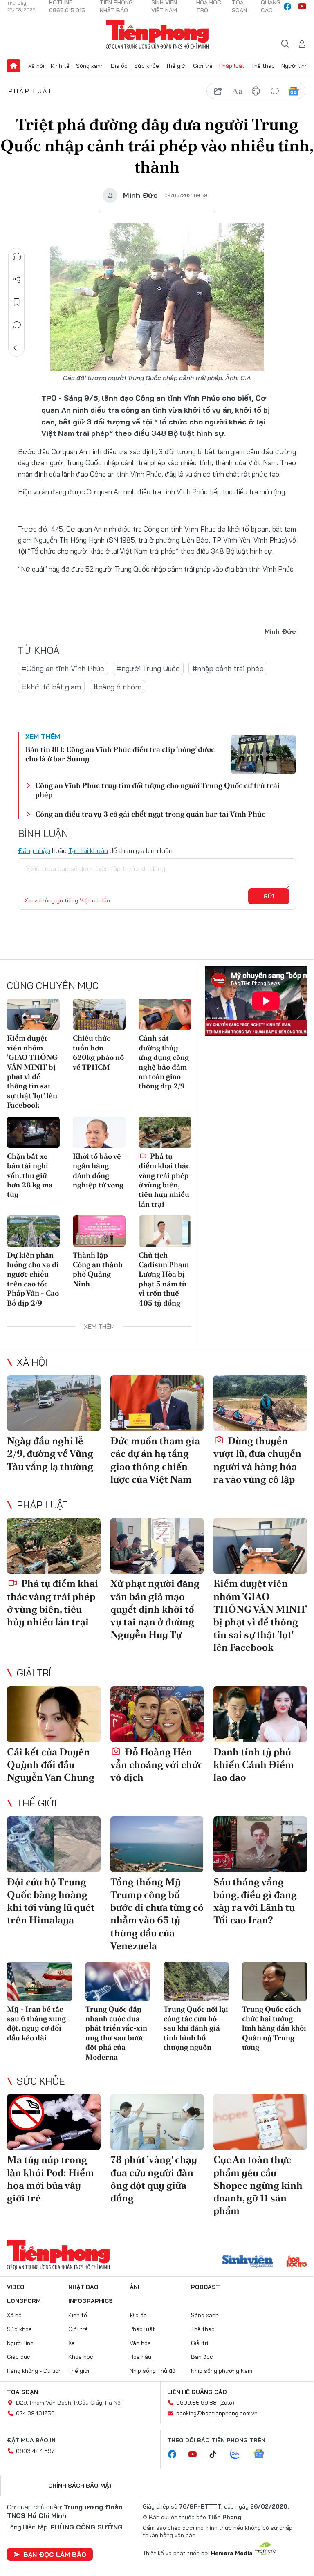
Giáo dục (19, 2357)
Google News (294, 91)
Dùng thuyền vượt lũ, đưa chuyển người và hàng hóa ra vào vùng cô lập (257, 1460)
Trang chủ (13, 66)
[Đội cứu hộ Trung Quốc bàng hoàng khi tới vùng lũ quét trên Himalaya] (54, 1844)
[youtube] (302, 7)
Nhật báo (83, 2287)
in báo (256, 91)
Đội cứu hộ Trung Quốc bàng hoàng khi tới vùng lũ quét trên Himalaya (51, 1901)
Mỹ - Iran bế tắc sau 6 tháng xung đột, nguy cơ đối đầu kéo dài (36, 2023)
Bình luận (17, 325)
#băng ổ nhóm (117, 687)
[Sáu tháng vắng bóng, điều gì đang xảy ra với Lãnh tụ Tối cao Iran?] (260, 1844)
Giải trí (34, 1673)
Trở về (17, 348)
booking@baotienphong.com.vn (217, 2413)
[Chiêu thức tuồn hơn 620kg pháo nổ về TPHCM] (99, 1014)
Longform (24, 2301)
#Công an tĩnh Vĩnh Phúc (63, 668)
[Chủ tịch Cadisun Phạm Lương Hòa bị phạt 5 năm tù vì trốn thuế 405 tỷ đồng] (165, 1231)
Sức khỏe (147, 66)
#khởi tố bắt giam (51, 687)
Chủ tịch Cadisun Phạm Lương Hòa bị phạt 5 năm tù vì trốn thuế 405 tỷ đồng (164, 1279)
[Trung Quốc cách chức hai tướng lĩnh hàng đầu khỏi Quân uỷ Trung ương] (275, 1981)
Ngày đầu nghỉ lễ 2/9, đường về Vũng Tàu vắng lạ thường (50, 1453)
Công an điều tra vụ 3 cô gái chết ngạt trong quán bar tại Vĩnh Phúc (150, 814)
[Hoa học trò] (297, 2262)
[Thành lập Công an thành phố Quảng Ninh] (99, 1231)
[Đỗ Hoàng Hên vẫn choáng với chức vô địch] (157, 1714)
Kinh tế (60, 66)
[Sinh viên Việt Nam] (248, 2262)
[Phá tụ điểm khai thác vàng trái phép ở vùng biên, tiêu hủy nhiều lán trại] (165, 1132)
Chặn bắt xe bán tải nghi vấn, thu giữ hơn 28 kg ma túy (30, 1175)
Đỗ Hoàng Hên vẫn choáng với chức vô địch (157, 1765)
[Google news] (263, 2455)
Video (16, 2287)
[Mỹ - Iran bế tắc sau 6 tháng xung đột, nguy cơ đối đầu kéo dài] (40, 1981)
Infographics (91, 2301)
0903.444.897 (35, 2451)
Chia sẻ (17, 279)
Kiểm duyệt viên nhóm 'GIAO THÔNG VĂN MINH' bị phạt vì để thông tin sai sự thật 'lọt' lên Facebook (32, 1071)
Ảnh (136, 2287)
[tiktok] (217, 2455)
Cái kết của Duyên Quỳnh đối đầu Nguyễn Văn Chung (51, 1765)
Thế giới (176, 66)
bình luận (275, 91)
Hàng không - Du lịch (34, 2371)
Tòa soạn (22, 2392)
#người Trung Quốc (148, 668)
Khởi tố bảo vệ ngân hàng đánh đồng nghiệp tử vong (98, 1170)
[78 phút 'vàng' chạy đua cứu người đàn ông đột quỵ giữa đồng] (157, 2122)
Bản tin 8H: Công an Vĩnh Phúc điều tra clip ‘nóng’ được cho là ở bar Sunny (120, 754)
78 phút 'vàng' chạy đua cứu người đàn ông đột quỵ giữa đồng (154, 2179)
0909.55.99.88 (196, 2403)
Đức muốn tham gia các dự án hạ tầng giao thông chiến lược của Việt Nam (155, 1460)
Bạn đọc (202, 2357)
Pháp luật (232, 66)
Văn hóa (140, 2343)
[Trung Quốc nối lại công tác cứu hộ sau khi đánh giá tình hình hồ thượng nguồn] (196, 1981)
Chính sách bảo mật (81, 2486)
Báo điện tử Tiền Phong (157, 34)
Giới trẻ (203, 66)
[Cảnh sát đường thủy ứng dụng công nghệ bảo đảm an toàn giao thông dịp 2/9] (165, 1014)
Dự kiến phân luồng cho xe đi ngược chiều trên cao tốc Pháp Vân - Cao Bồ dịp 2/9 (33, 1279)
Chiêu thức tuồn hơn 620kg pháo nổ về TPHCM (98, 1052)
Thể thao (263, 66)
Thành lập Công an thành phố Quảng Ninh (98, 1269)
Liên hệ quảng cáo (197, 2392)
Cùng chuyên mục (53, 985)
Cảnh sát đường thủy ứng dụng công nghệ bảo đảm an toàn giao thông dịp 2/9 (164, 1062)
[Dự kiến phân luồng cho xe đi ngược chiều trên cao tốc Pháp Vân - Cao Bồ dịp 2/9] (33, 1231)
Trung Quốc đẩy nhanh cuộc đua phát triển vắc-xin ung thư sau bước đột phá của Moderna (116, 2033)
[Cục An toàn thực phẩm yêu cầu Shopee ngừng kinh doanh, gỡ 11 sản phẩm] (260, 2122)
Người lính (295, 66)
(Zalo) (227, 2403)
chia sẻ (218, 91)
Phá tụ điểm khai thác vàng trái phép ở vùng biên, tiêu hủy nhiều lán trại (164, 1180)
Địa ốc (119, 66)
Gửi (269, 896)
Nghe (17, 256)
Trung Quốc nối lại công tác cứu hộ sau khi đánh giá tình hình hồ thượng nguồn (196, 2028)
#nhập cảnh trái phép (228, 668)
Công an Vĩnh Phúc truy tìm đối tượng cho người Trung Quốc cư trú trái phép (157, 790)
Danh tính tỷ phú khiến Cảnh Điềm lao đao (254, 1765)
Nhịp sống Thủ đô (153, 2371)
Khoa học (81, 2357)
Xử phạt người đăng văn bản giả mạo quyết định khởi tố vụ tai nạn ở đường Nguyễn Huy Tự (155, 1609)
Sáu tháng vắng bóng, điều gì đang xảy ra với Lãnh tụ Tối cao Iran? (255, 1901)
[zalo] (239, 2455)
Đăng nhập (34, 850)
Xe (72, 2343)
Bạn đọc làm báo (55, 2554)
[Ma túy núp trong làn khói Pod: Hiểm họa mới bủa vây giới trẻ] (54, 2122)
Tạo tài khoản (88, 850)
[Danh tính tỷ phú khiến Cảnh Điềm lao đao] (260, 1714)
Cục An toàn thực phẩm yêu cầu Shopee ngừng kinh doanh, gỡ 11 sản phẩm (258, 2185)
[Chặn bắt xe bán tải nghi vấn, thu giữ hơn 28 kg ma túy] (33, 1132)
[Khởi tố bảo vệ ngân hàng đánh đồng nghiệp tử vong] (99, 1132)
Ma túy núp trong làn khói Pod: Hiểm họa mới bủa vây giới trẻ (50, 2179)
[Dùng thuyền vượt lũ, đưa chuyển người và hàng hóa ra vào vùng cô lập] (260, 1403)
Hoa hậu (140, 2357)
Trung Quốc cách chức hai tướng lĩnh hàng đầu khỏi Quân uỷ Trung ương (274, 2028)
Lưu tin (17, 302)
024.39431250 (35, 2413)
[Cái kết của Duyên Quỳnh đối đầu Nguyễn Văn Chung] (54, 1714)
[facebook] (287, 7)
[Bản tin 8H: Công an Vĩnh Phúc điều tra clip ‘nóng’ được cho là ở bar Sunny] (263, 754)
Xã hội (36, 66)
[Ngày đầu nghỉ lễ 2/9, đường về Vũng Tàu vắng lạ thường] (54, 1403)
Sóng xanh (90, 66)
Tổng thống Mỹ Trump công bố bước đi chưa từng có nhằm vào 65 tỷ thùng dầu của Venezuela (157, 1914)
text (237, 91)
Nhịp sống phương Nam (222, 2371)
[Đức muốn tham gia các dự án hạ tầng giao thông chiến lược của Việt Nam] (157, 1403)
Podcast (205, 2287)
